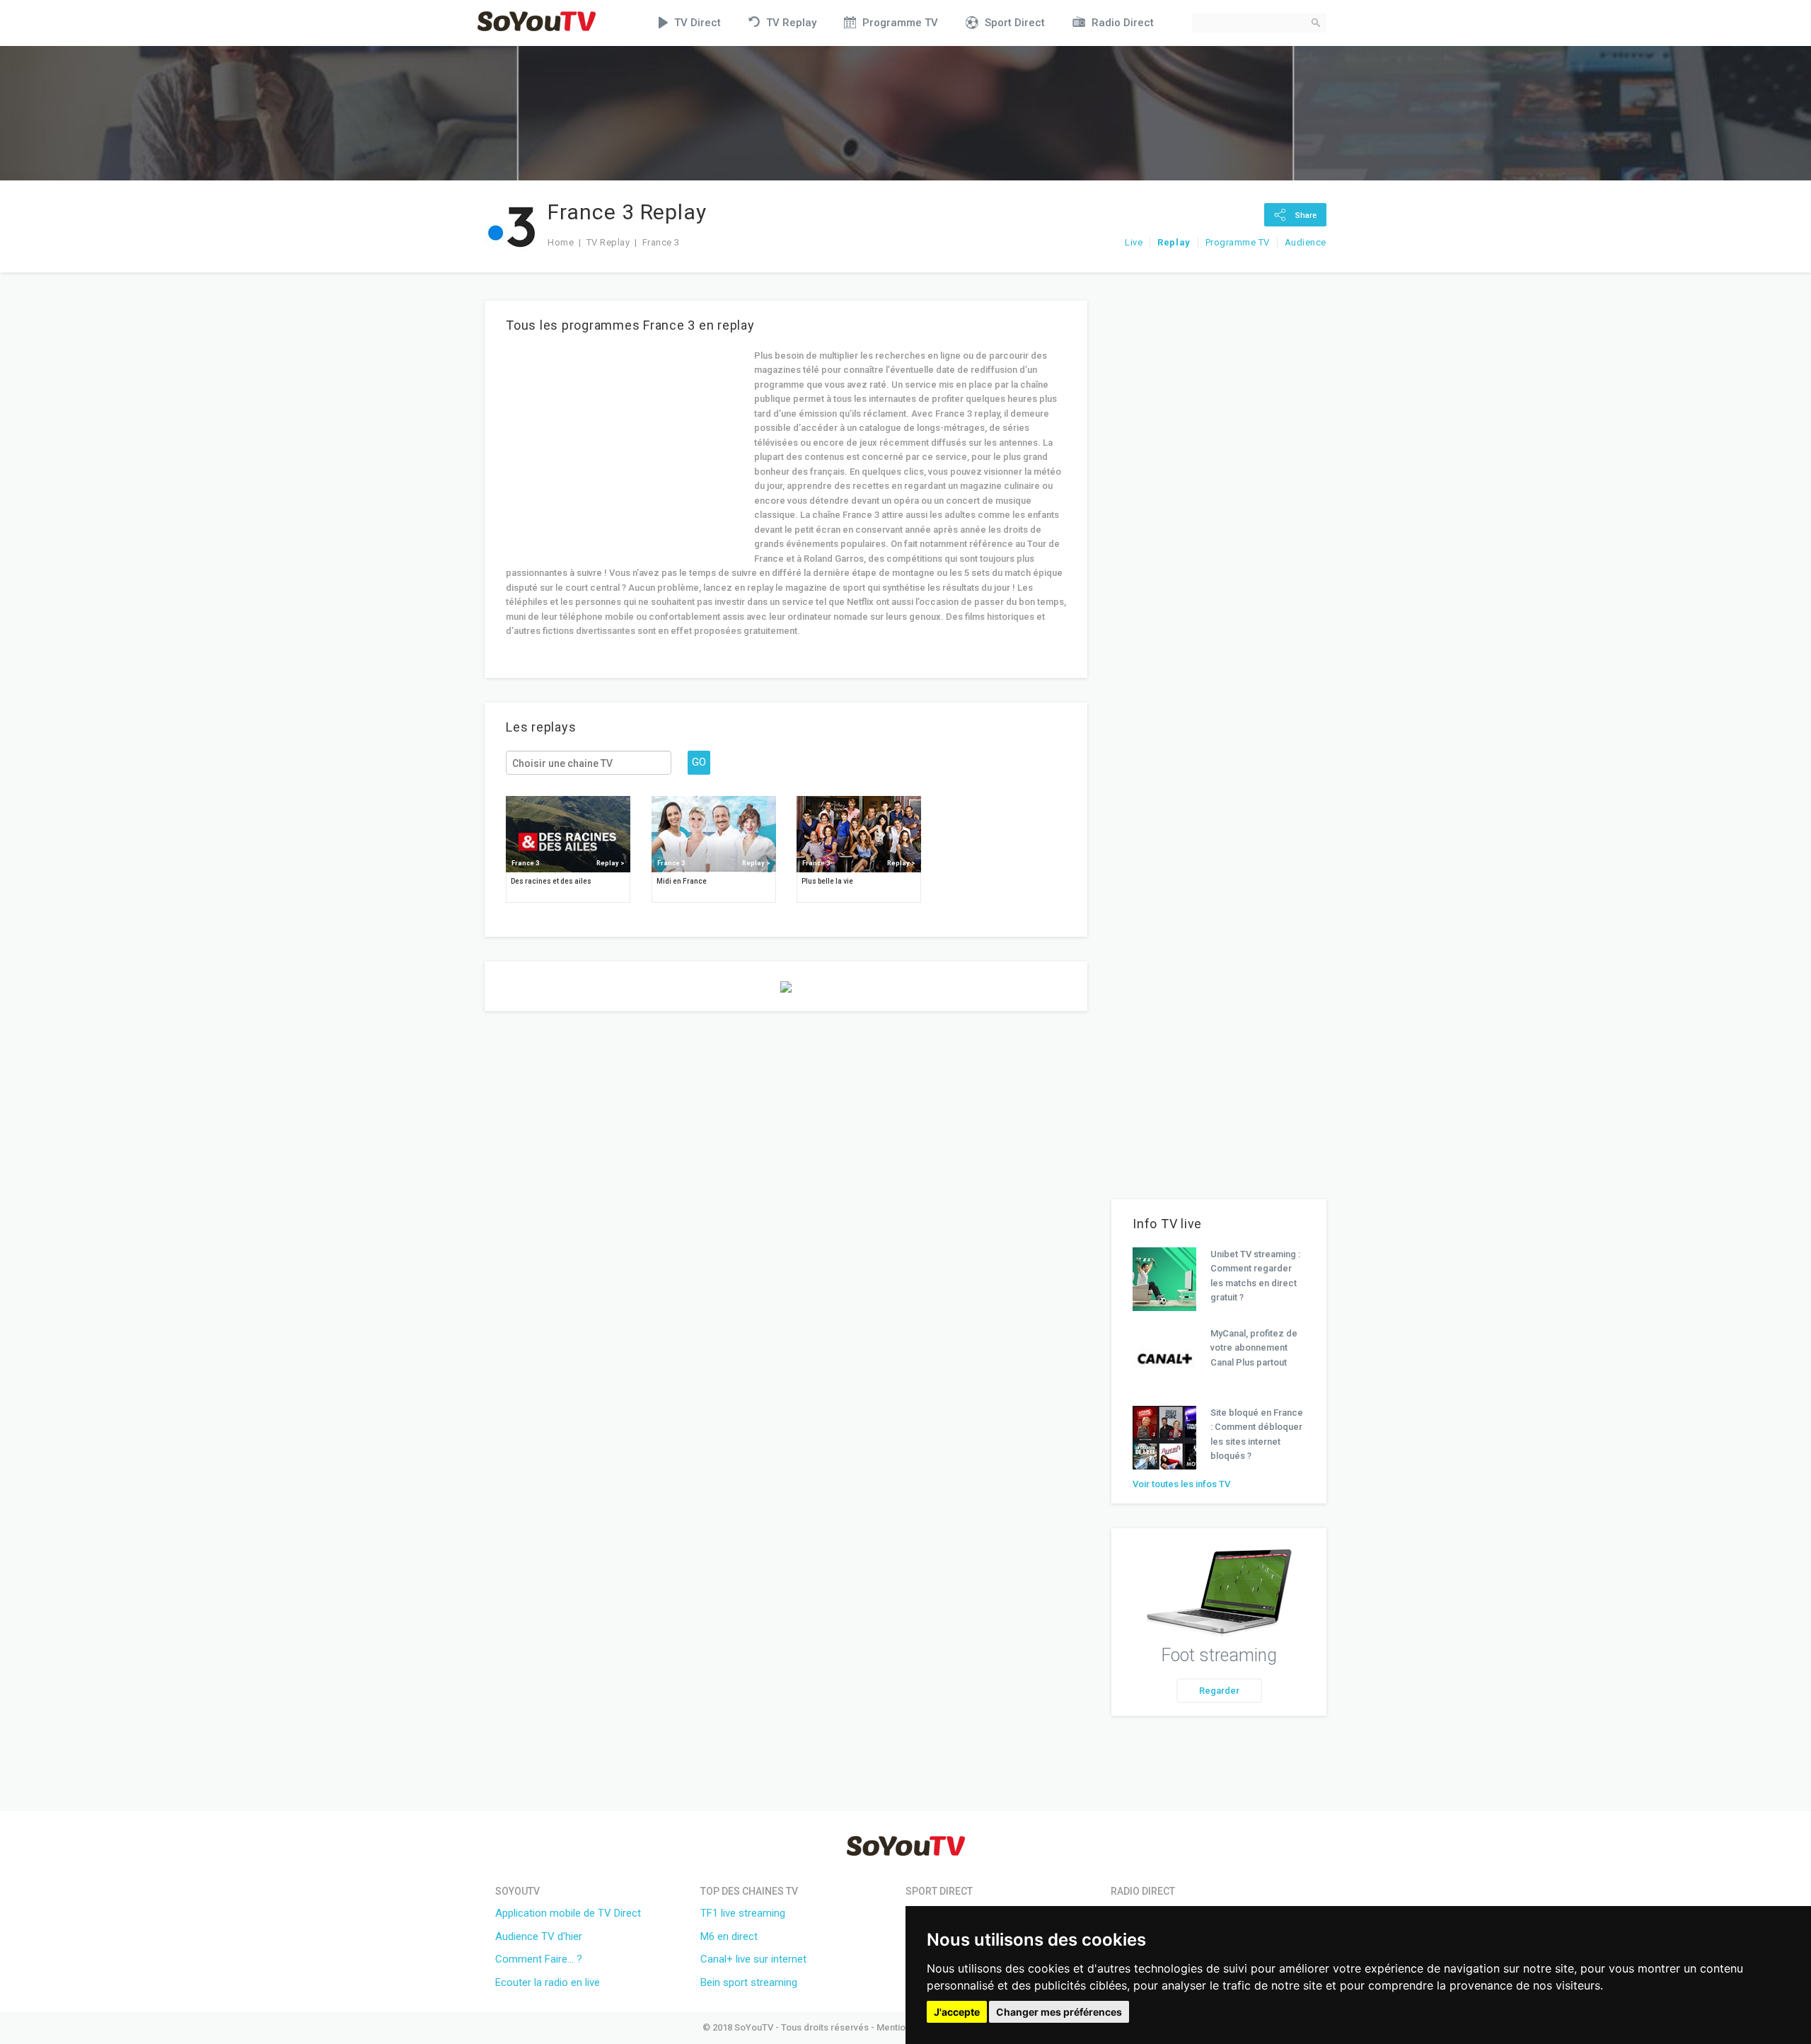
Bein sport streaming (749, 1982)
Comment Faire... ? (539, 1959)
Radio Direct (1123, 23)
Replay (1174, 242)
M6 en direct (729, 1936)
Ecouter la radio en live (548, 1982)
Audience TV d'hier (539, 1936)
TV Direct (698, 23)
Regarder (1219, 1691)
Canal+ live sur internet (753, 1959)
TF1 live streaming (743, 1913)
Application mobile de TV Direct (568, 1913)
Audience (1306, 242)
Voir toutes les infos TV (1181, 1484)
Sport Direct (1015, 23)
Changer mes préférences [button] (1059, 2012)
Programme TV (900, 23)
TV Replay (791, 23)
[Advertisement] (625, 448)
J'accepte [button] (957, 2012)
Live (1134, 242)
